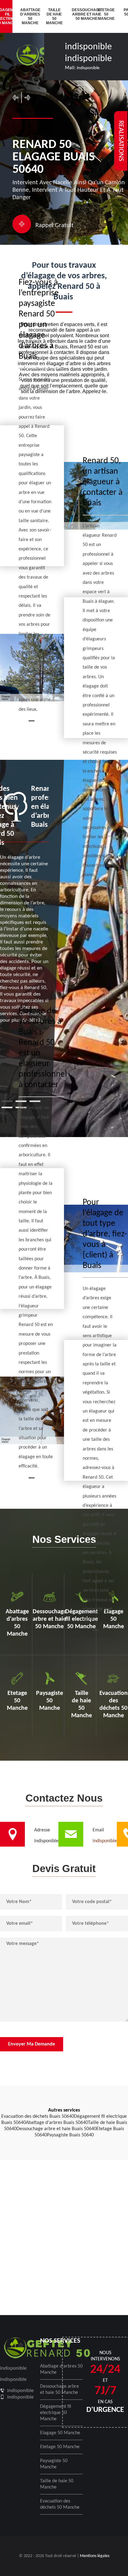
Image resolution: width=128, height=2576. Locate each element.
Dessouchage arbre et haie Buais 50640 (56, 2129)
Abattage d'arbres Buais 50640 (57, 2123)
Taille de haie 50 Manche (54, 16)
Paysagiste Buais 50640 (70, 2135)
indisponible (88, 47)
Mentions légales (95, 2556)
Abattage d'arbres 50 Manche (29, 16)
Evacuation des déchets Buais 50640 (38, 2117)
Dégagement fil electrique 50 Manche (56, 2413)
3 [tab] (35, 1101)
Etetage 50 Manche (106, 14)
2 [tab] (21, 1101)
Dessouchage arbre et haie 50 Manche (81, 14)
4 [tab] (7, 1107)
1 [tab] (7, 1101)
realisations (121, 141)
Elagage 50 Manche (60, 2433)
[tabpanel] (24, 904)
